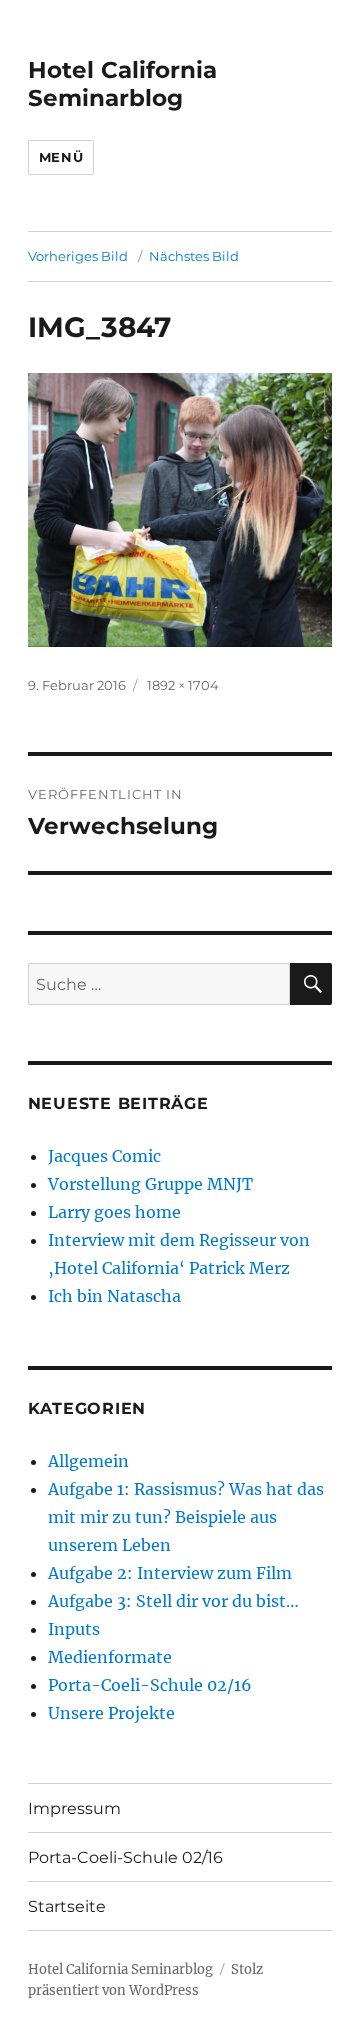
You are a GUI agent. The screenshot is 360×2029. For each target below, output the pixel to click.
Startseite (67, 1906)
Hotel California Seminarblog (122, 84)
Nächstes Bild (194, 256)
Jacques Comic (104, 1156)
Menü (61, 157)
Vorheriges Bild (78, 256)
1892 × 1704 (183, 685)
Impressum (74, 1808)
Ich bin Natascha (114, 1296)
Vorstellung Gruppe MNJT (150, 1184)
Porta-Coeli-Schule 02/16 (150, 1685)
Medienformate (110, 1657)
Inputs (74, 1629)
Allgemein (88, 1461)
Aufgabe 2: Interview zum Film (170, 1573)
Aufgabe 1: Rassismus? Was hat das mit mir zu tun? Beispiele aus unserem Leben (186, 1517)
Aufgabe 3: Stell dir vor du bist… (173, 1601)
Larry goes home (114, 1212)
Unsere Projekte (111, 1713)
